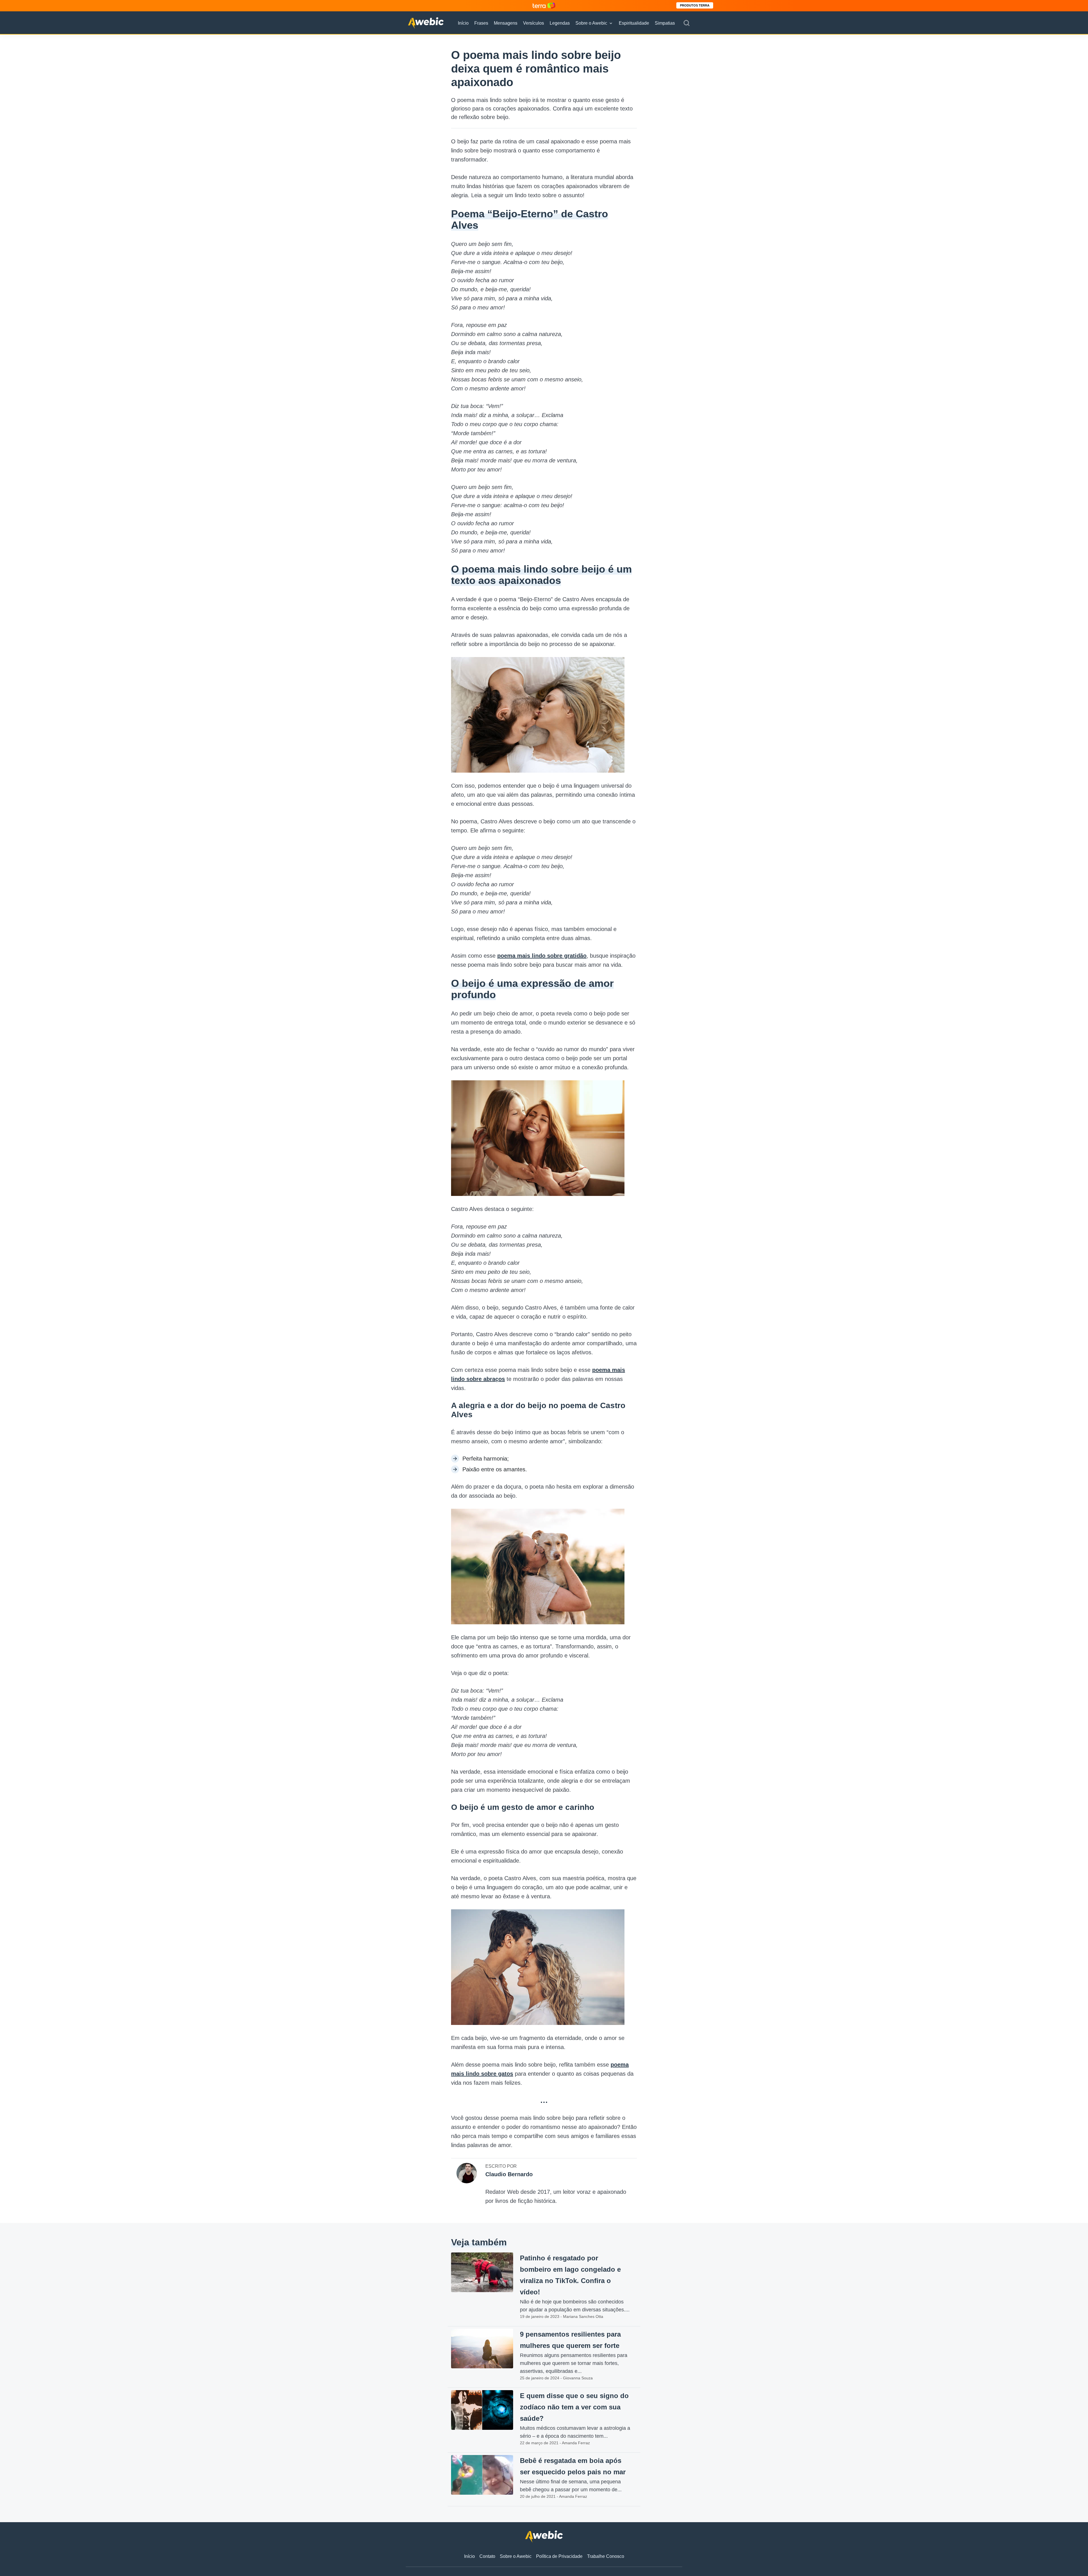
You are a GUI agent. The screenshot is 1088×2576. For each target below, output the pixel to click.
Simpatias (665, 23)
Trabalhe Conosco (606, 2556)
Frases (481, 23)
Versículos (534, 23)
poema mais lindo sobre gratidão (542, 956)
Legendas (560, 23)
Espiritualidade (634, 23)
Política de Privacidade (559, 2556)
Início (463, 23)
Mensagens (506, 23)
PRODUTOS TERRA (695, 5)
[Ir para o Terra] (544, 6)
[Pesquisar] (687, 23)
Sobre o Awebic (591, 23)
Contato (487, 2556)
